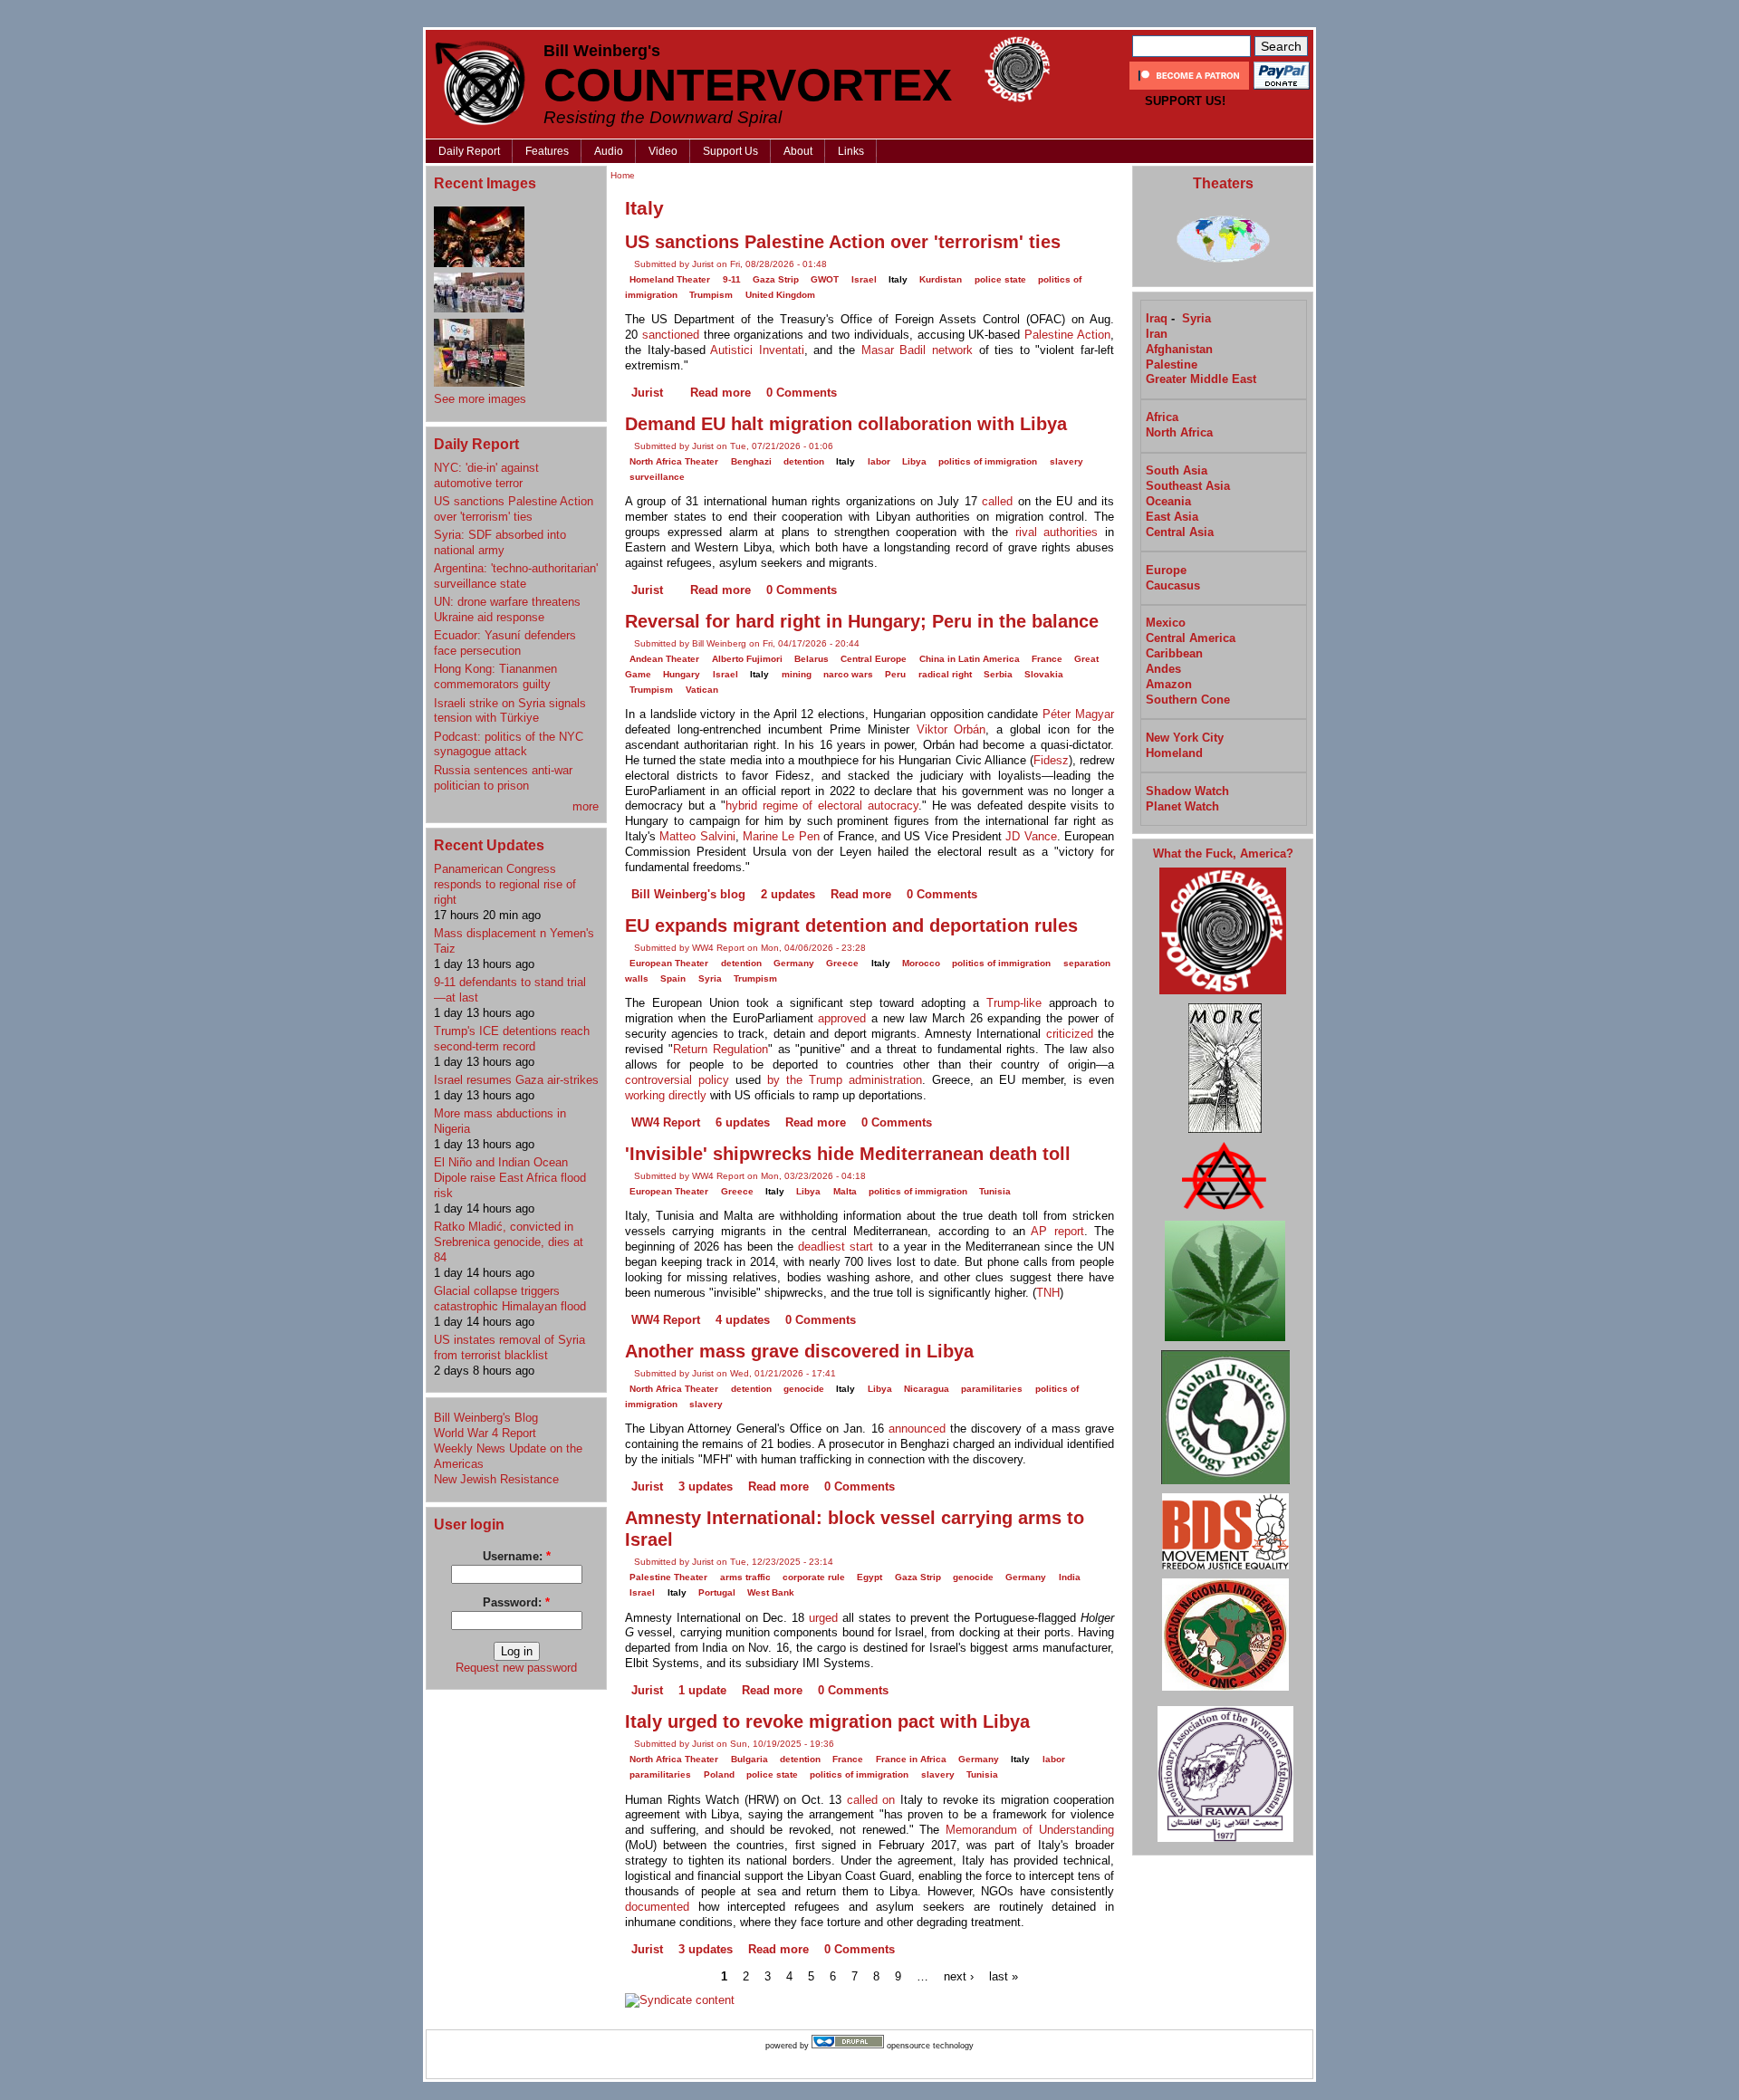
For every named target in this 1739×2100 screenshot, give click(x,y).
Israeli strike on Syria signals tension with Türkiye (510, 711)
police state (1000, 279)
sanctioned (671, 335)
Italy (898, 279)
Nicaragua (927, 1389)
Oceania (1168, 501)
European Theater (669, 963)
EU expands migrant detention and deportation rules (851, 925)
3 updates (706, 1486)
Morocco (921, 963)
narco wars (848, 674)
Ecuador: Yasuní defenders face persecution (505, 643)
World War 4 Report (485, 1433)
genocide (804, 1389)
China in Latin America (970, 659)
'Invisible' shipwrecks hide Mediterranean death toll (848, 1154)
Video (663, 151)
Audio (609, 151)
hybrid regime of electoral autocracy (822, 805)
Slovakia (1044, 674)
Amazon (1169, 684)
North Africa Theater (674, 461)
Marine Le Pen (781, 836)
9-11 (732, 279)
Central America (1191, 638)
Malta (845, 1191)
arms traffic (745, 1577)
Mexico (1166, 623)
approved (842, 1018)
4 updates (743, 1320)
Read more (721, 393)
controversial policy (677, 1080)
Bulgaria (749, 1759)
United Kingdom (780, 295)
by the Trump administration (845, 1080)
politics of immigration (988, 461)
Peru (895, 674)
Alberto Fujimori (747, 659)
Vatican (702, 690)
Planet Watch (1182, 806)
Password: (516, 1602)
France (1047, 659)
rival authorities (1057, 532)
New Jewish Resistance (496, 1479)
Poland (719, 1774)
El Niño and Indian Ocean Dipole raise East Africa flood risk (510, 1178)
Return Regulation (721, 1049)
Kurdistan (941, 279)
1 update (702, 1690)
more (586, 806)
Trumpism (711, 295)
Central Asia (1180, 532)
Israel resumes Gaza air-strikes (516, 1080)
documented (657, 1907)
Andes (1163, 669)
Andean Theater (664, 659)
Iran (1157, 334)
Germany (794, 963)
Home (623, 175)
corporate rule (814, 1577)
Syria (710, 978)
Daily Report (469, 151)
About (798, 151)
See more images (480, 399)
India (1070, 1577)
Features (547, 151)
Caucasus (1173, 585)
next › (959, 1976)
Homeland (1174, 753)
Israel (864, 279)
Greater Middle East (1201, 379)
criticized (1070, 1034)
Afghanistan (1179, 349)
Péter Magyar (1078, 714)
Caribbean (1174, 653)
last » (1004, 1976)
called (997, 501)
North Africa (1179, 432)
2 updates (788, 894)
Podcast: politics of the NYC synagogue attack (509, 744)
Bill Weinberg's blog (688, 894)
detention (804, 461)
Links (851, 151)
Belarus (812, 659)
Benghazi (751, 461)
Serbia (998, 674)
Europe (1166, 570)
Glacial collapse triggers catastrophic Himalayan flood (510, 1299)
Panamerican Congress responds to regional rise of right (505, 884)
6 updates (743, 1122)
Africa (1162, 417)
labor (879, 461)
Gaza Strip (776, 279)
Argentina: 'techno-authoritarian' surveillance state (516, 576)
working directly (666, 1095)
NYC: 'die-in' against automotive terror (486, 475)
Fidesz (1051, 760)
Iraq (1157, 318)
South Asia (1177, 470)
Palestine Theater (668, 1577)
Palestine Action (1067, 335)
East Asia (1172, 517)
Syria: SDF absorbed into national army (500, 542)
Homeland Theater (670, 279)
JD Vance (1031, 836)
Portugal (717, 1592)
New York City (1185, 738)
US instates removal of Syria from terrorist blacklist (509, 1347)
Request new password (516, 1668)
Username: (517, 1556)
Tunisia (995, 1191)
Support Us (730, 151)
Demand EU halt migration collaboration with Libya (846, 424)
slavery (1066, 461)
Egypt (869, 1577)
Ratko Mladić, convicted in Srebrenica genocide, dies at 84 (509, 1242)
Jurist (647, 393)
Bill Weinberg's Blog (486, 1418)
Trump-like (1014, 1003)
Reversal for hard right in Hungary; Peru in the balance (862, 621)
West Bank (771, 1592)
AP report (1057, 1231)
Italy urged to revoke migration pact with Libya (827, 1721)
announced (917, 1429)
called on (871, 1800)
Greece (842, 963)
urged (823, 1618)
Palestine (1172, 364)
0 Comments (802, 393)
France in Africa (911, 1759)
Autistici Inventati (757, 350)
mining (797, 674)
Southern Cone (1188, 700)
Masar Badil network (917, 350)
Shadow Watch (1187, 791)
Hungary (682, 674)
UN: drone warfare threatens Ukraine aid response (507, 609)
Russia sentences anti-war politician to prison (503, 778)
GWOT (825, 279)
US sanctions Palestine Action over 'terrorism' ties (514, 509)
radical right (945, 674)
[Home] (480, 83)
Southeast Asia (1188, 486)
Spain (673, 978)
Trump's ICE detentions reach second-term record (512, 1039)
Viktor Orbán (951, 729)
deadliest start (836, 1247)
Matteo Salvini (697, 836)
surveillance (657, 477)
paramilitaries (992, 1389)
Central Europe (874, 659)
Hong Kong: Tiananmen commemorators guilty (495, 676)
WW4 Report (666, 1122)
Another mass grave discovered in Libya (799, 1351)
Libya (914, 461)
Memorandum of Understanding (1030, 1830)
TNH (1048, 1293)
